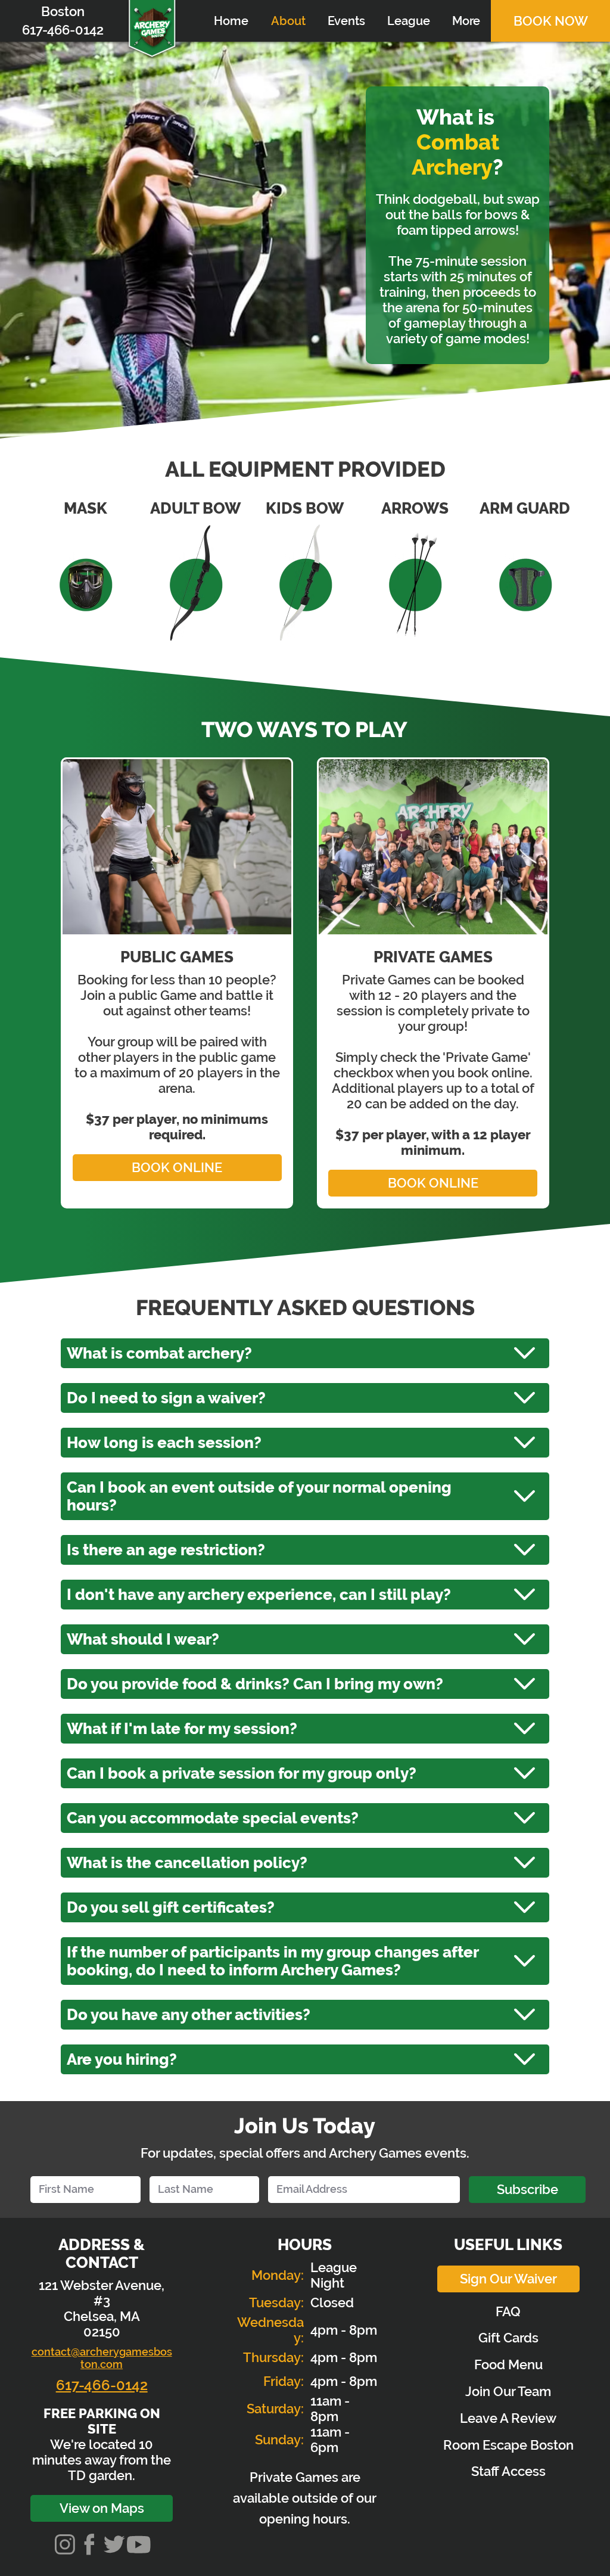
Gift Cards (508, 2338)
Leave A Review (508, 2418)
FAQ (508, 2311)
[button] (346, 21)
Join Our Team (508, 2391)
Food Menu (508, 2364)
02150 (102, 2332)
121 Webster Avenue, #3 (102, 2293)
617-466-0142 (102, 2385)
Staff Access (508, 2471)
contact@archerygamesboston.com (102, 2358)
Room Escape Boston (508, 2445)
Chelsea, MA (102, 2316)
